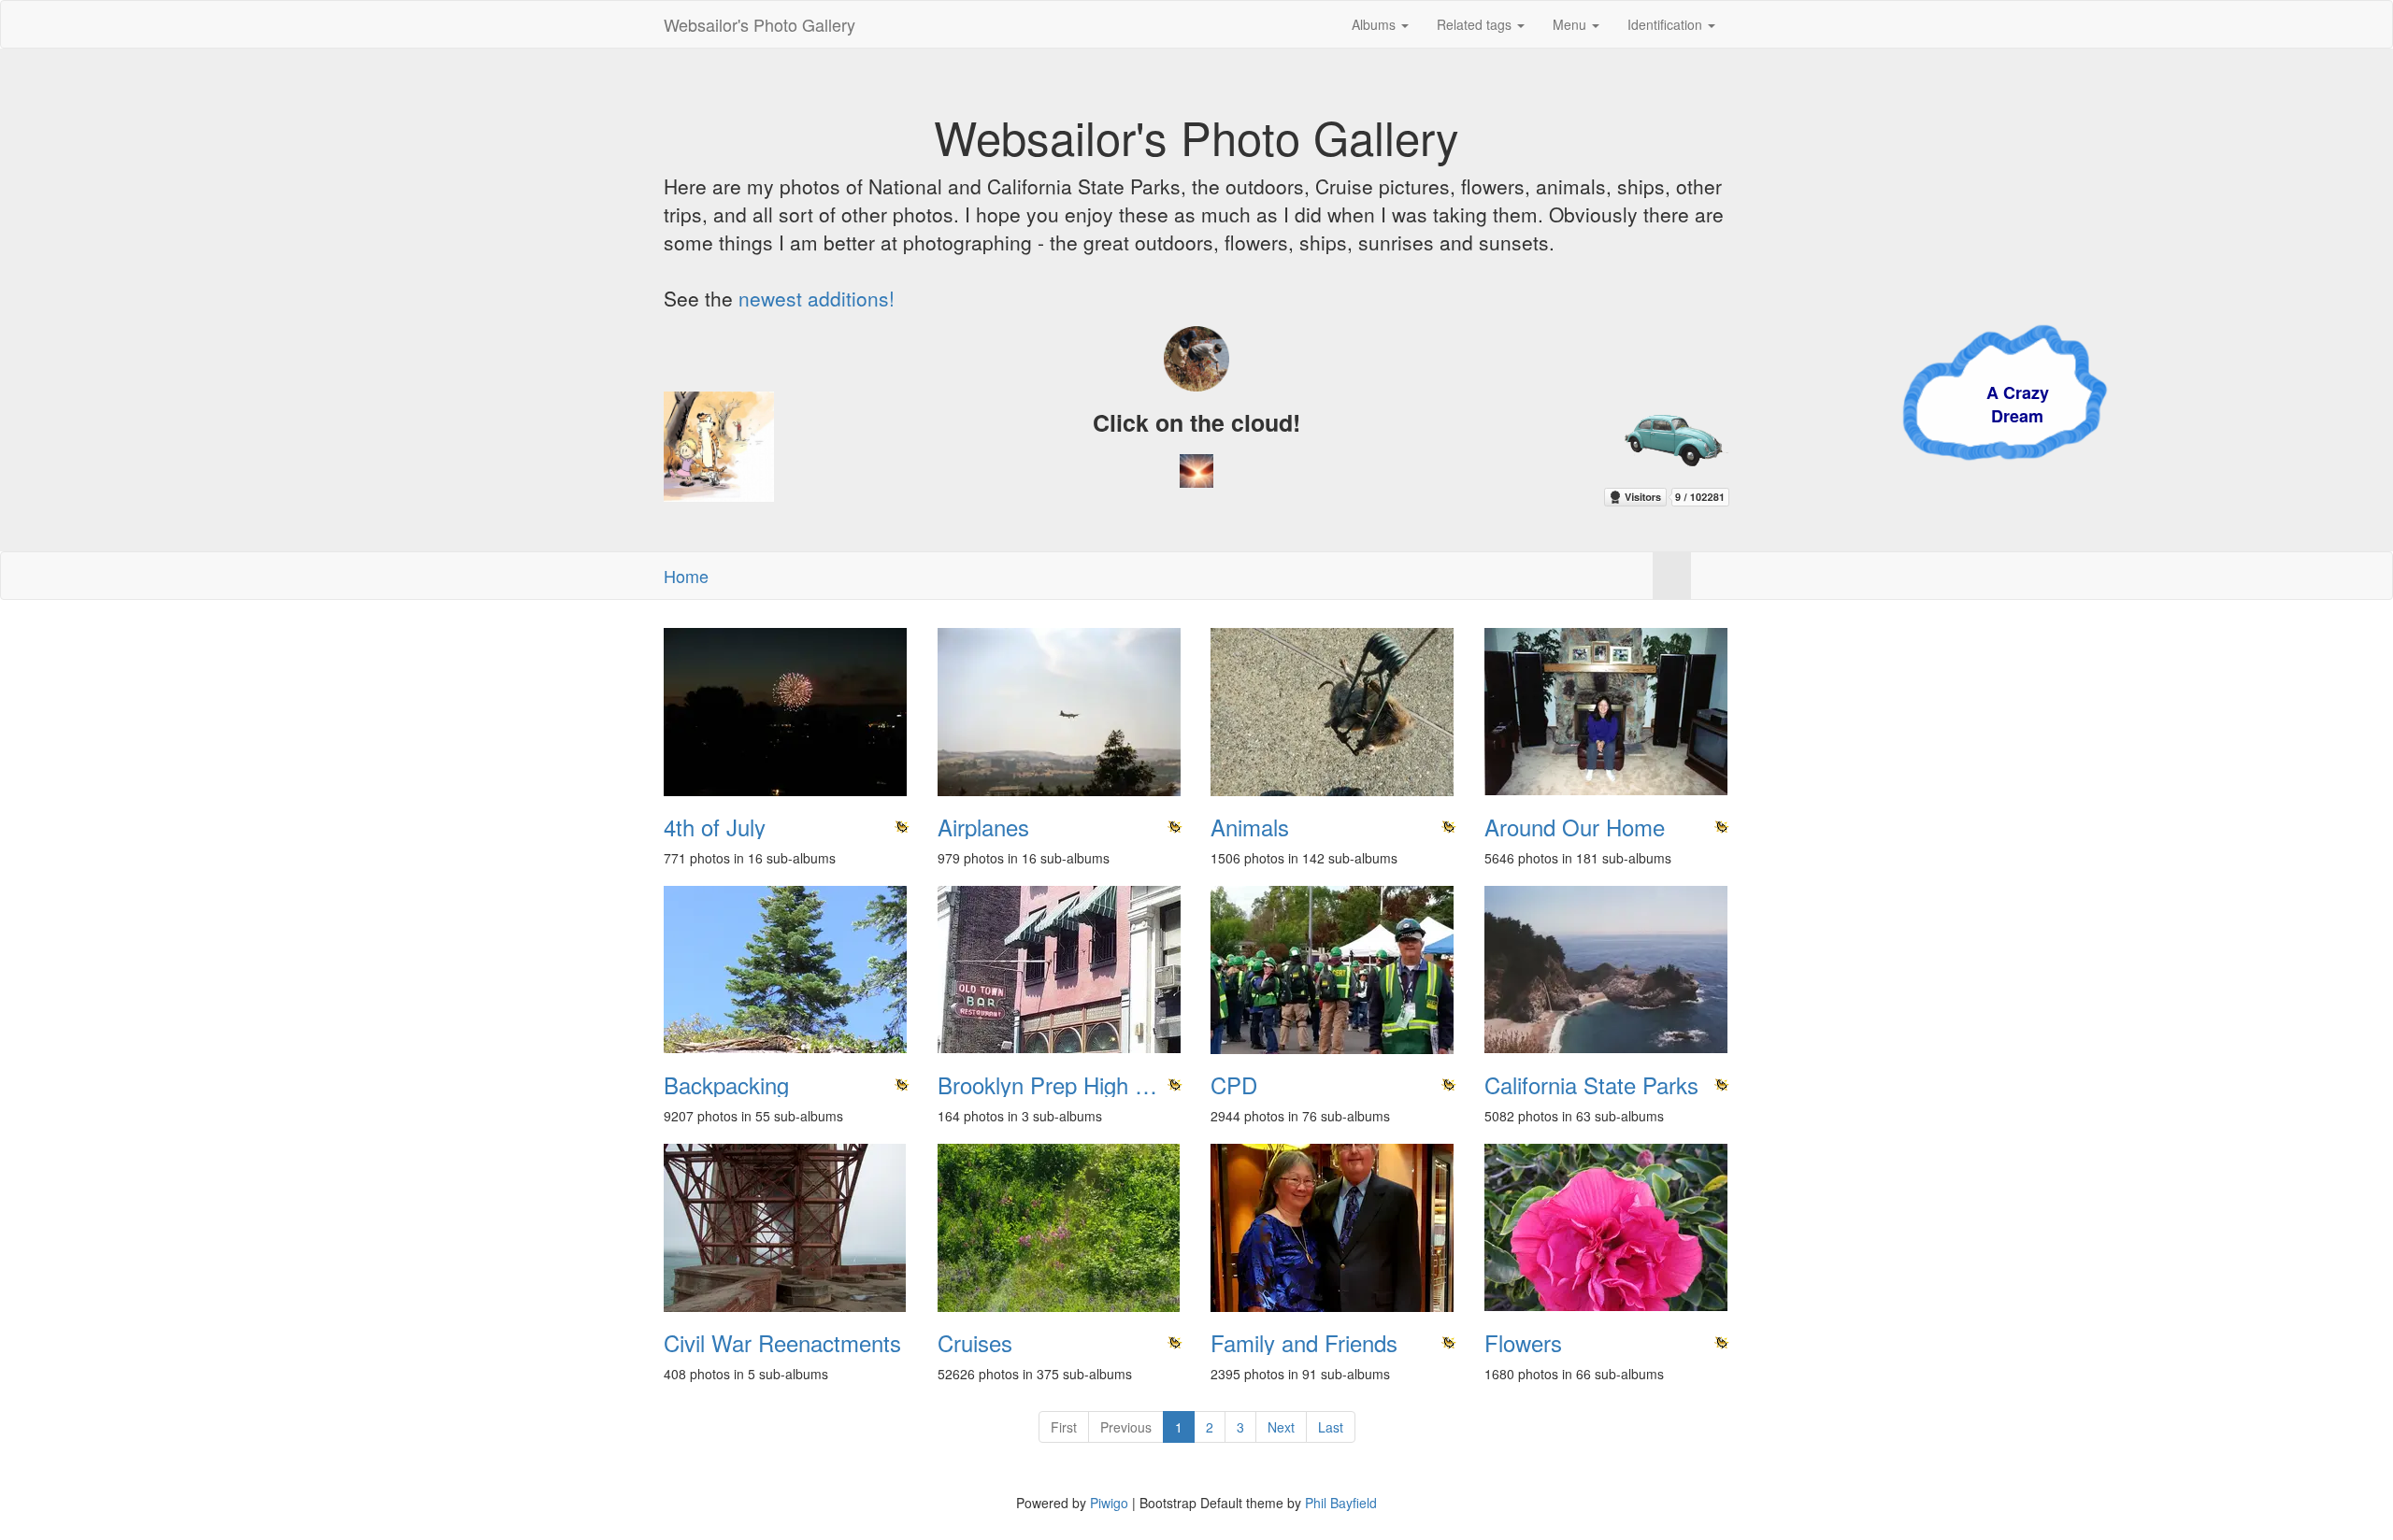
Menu (1571, 24)
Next (1281, 1427)
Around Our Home (1575, 827)
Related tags (1476, 24)
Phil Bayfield (1341, 1503)
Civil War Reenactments (782, 1343)
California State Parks (1591, 1085)
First (1064, 1427)
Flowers (1523, 1343)
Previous (1126, 1427)
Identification (1667, 24)
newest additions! (817, 298)
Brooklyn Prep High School (1060, 1085)
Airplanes (983, 827)
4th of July (715, 827)
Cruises (975, 1343)
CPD (1234, 1085)
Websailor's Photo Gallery (759, 24)
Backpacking (726, 1085)
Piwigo (1109, 1503)
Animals (1250, 827)
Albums (1376, 24)
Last (1331, 1427)
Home (686, 576)
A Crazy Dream (1754, 405)
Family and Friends (1304, 1343)
